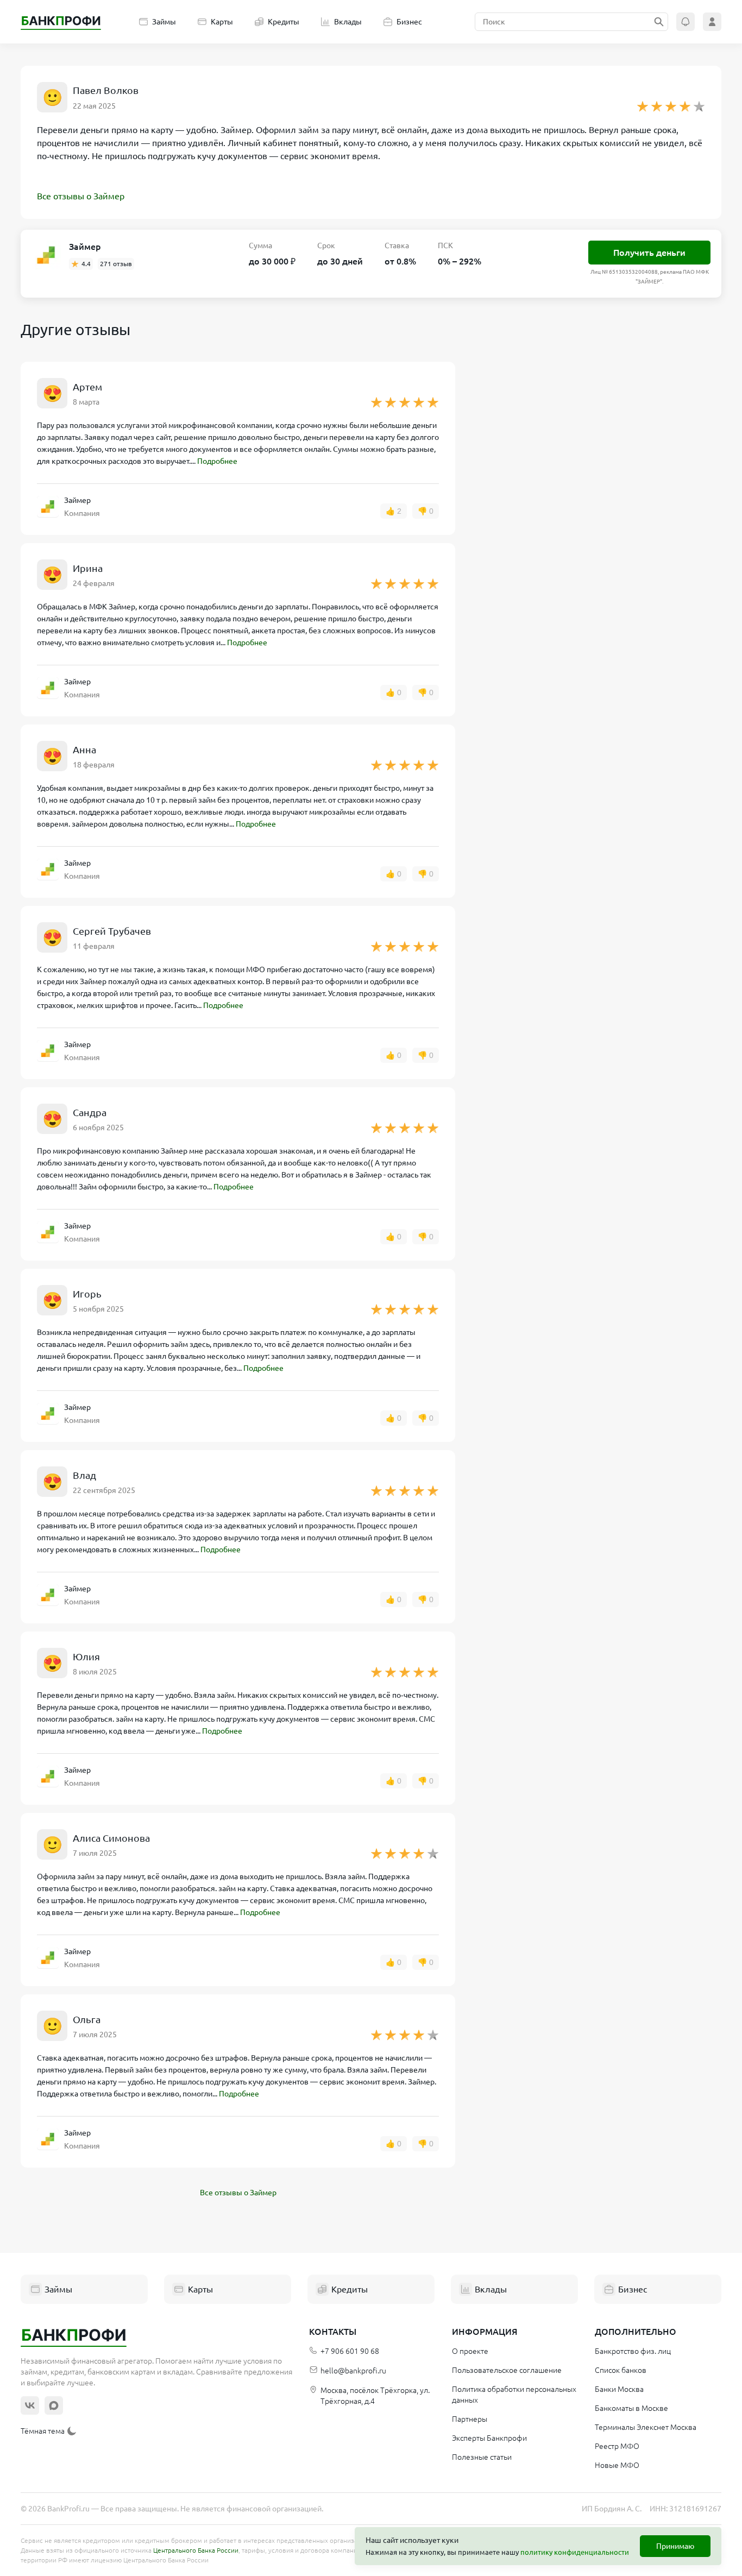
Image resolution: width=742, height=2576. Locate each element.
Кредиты (284, 22)
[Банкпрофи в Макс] (54, 2405)
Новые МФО (617, 2465)
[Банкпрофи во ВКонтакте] (30, 2405)
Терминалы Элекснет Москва (646, 2427)
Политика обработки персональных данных (514, 2395)
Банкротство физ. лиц (633, 2351)
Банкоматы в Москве (631, 2408)
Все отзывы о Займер (81, 196)
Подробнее (217, 461)
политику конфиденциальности (575, 2552)
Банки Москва (619, 2389)
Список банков (621, 2370)
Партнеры (470, 2419)
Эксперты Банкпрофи (489, 2438)
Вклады (348, 22)
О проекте (470, 2351)
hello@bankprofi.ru (353, 2371)
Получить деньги (649, 253)
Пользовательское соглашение (507, 2370)
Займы (164, 22)
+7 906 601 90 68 (350, 2351)
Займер (85, 247)
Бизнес (409, 22)
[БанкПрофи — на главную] (61, 22)
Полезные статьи (482, 2457)
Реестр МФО (617, 2446)
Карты (222, 22)
